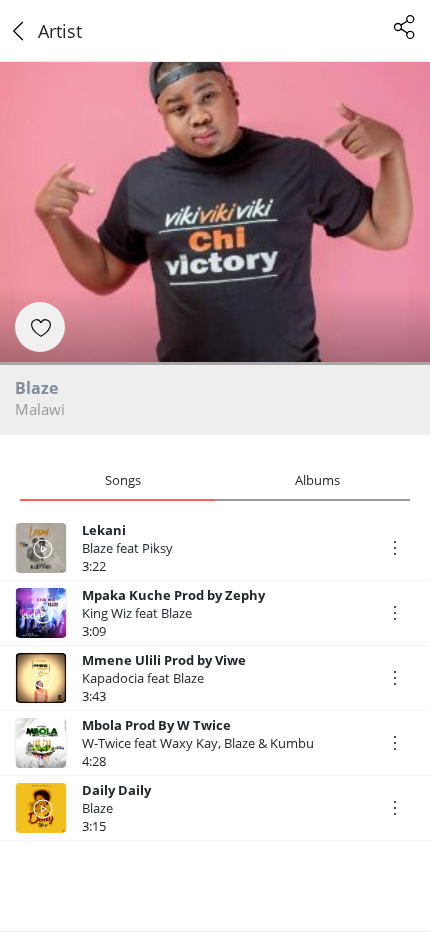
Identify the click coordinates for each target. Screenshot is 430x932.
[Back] (19, 31)
